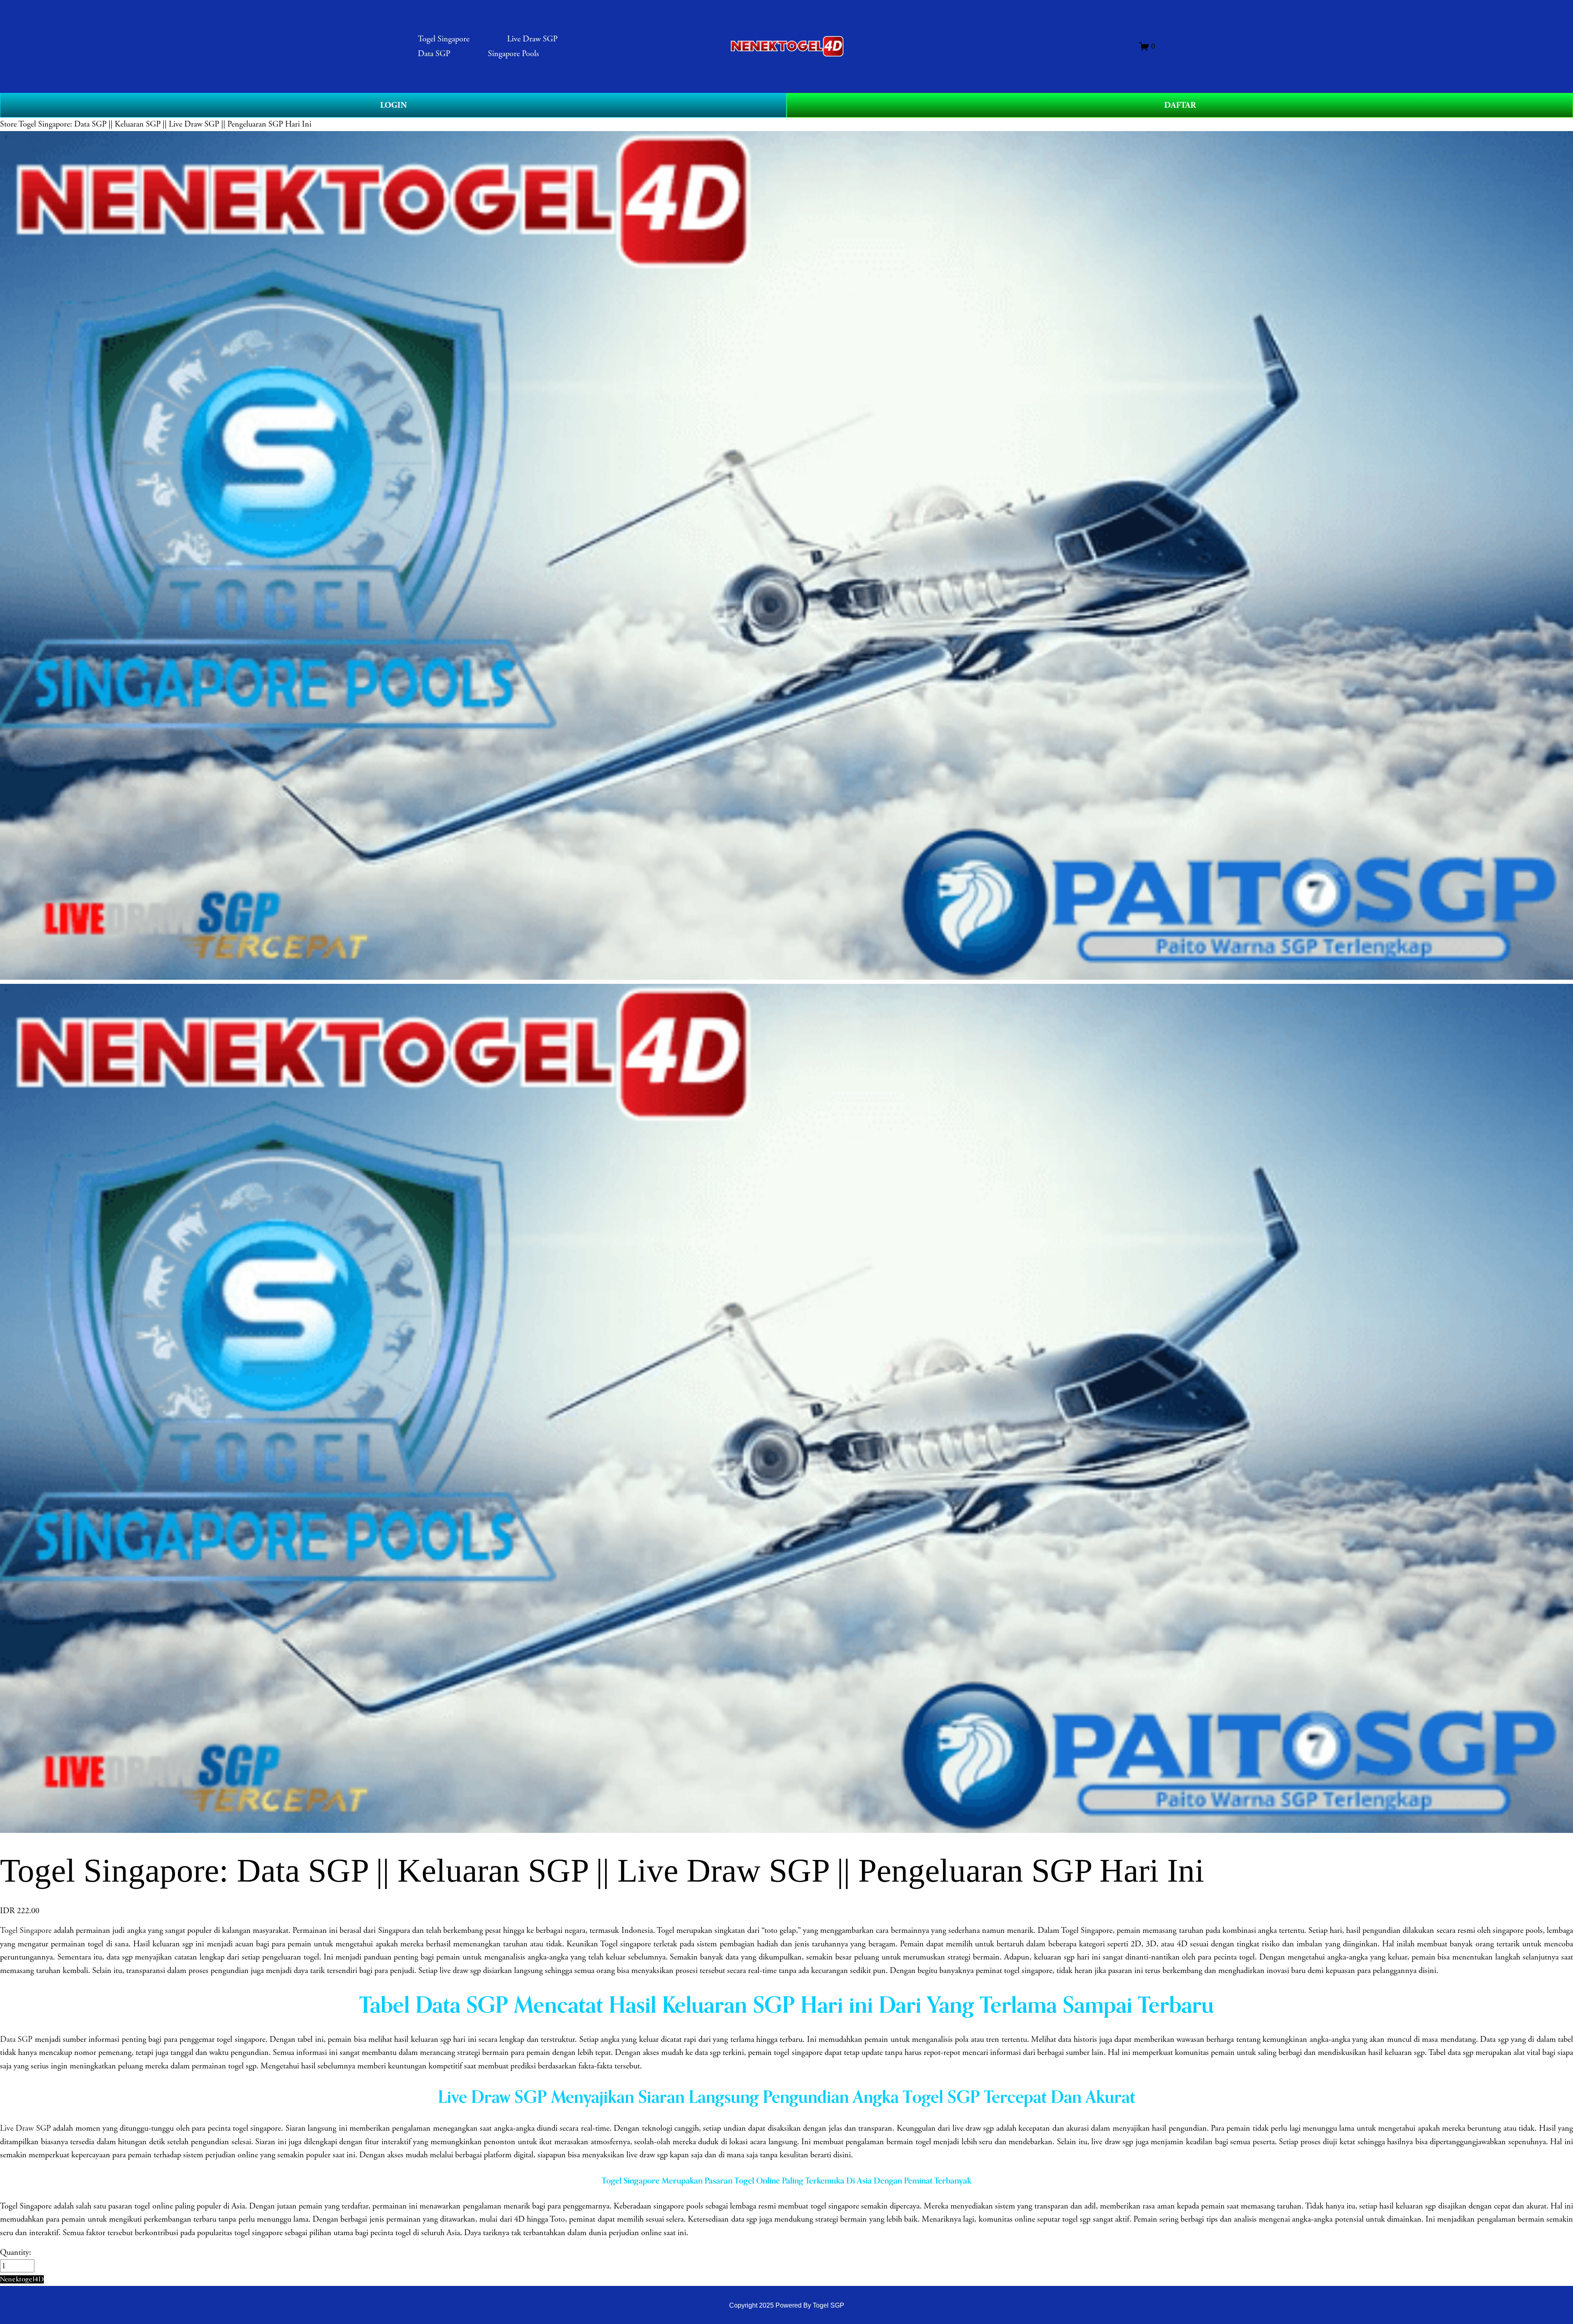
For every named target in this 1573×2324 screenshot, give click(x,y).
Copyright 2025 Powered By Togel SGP (787, 2305)
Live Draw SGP (532, 39)
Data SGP (434, 54)
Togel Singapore (444, 39)
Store (8, 124)
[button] (22, 2279)
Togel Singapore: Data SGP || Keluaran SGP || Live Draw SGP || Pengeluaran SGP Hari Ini (165, 124)
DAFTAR (1180, 105)
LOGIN (393, 105)
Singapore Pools (513, 54)
